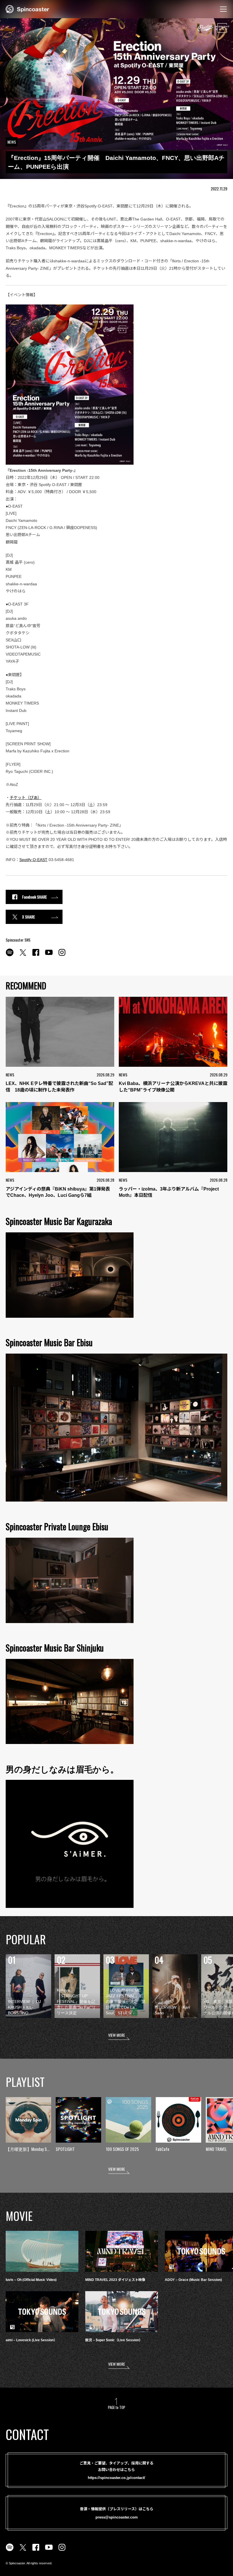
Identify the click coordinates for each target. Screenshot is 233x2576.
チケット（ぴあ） (26, 798)
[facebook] (36, 956)
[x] (23, 956)
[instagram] (62, 956)
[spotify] (10, 956)
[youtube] (49, 956)
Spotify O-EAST (33, 860)
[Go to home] (27, 9)
